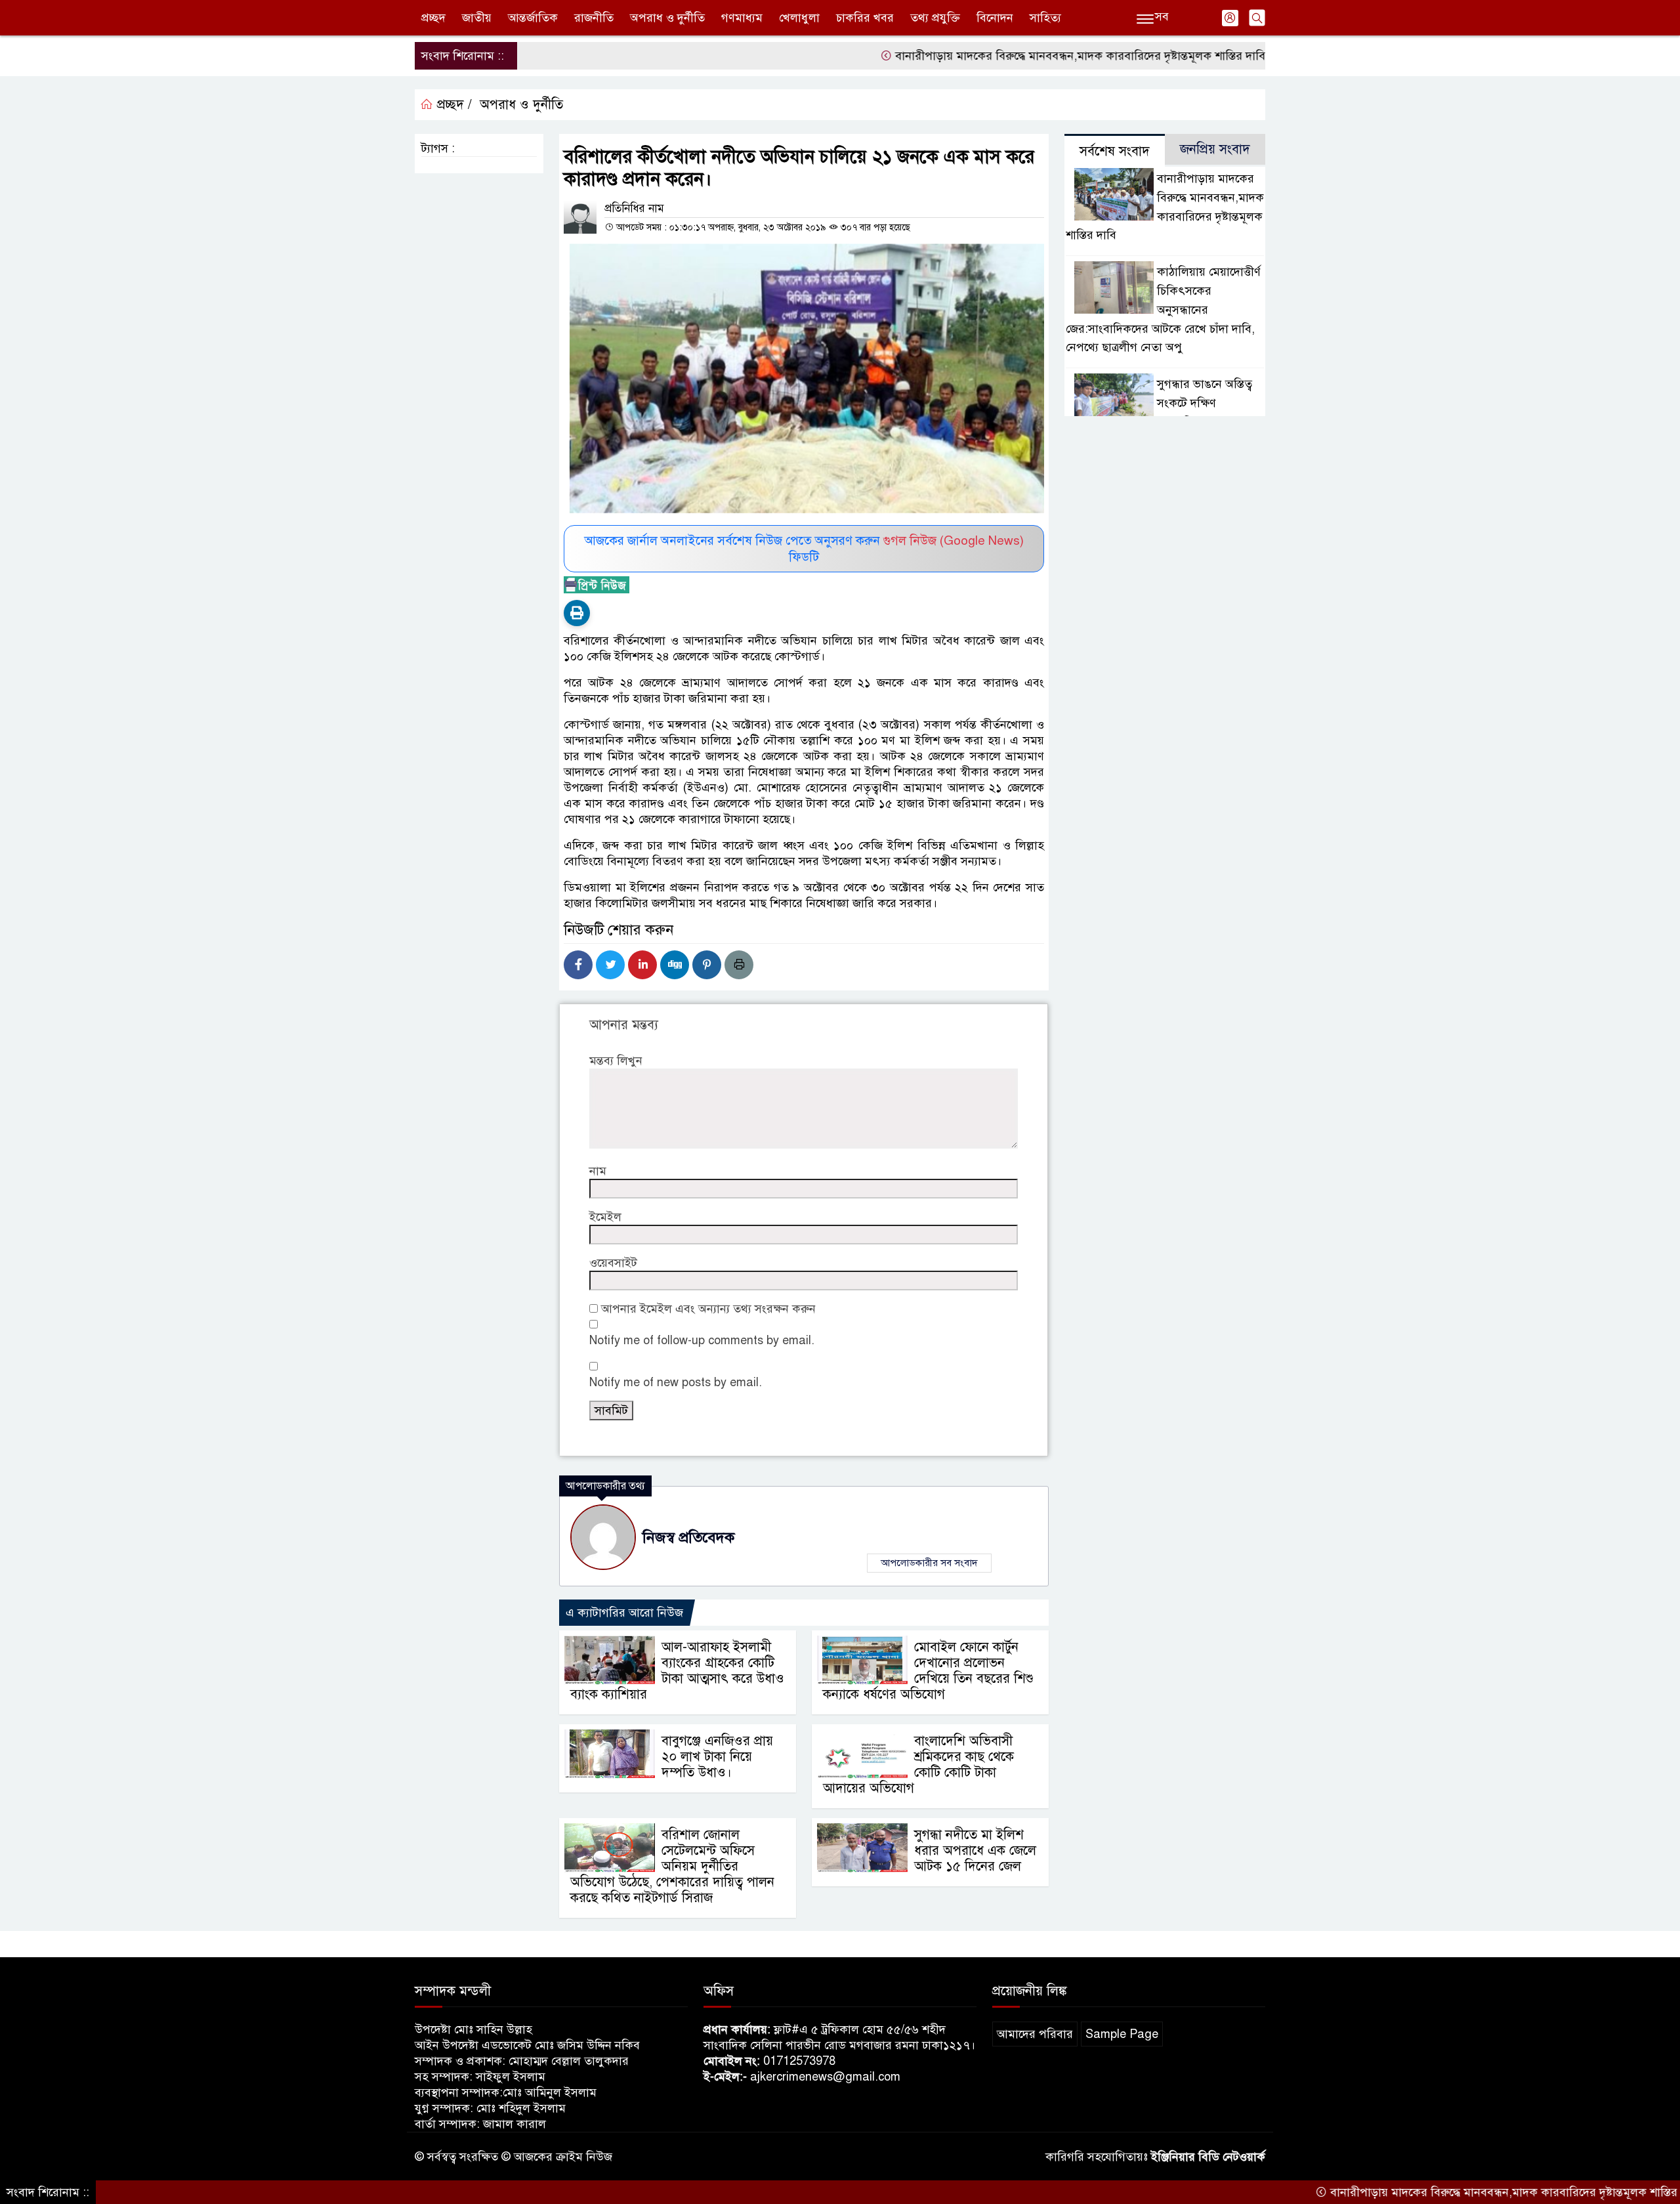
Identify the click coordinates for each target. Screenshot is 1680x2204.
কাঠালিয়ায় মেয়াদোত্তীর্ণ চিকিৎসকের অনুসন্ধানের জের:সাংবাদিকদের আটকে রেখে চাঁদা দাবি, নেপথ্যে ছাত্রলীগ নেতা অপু (1163, 309)
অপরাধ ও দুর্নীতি (667, 18)
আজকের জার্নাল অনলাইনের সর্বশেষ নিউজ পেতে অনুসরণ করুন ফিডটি (804, 549)
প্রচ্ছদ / (452, 105)
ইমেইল (605, 1217)
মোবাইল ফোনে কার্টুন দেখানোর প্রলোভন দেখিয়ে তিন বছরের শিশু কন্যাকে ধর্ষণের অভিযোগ (928, 1671)
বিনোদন (995, 18)
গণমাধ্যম (742, 18)
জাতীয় (477, 18)
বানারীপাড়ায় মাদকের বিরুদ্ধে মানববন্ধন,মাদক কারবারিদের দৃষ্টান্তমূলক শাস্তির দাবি (1005, 56)
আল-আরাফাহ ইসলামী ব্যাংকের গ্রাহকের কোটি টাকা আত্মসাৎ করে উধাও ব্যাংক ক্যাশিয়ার (677, 1671)
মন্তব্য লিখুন (616, 1061)
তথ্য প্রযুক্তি (935, 18)
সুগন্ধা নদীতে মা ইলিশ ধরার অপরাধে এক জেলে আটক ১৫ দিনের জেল (975, 1851)
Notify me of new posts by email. (676, 1382)
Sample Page (1122, 2034)
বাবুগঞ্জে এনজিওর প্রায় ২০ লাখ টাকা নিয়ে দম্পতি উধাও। (717, 1757)
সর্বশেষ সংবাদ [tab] (1115, 151)
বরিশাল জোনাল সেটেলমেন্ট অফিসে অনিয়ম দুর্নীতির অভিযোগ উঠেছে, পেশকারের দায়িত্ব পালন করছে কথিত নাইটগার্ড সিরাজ (672, 1866)
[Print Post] (577, 613)
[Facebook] (578, 965)
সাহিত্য (1045, 18)
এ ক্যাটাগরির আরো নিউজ (624, 1613)
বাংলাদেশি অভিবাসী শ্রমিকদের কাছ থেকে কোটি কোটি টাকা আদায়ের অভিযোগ (918, 1765)
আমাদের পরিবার (1035, 2034)
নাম (598, 1171)
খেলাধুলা (799, 18)
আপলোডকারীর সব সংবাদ (929, 1563)
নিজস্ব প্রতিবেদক (688, 1537)
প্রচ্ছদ (433, 18)
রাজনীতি (594, 18)
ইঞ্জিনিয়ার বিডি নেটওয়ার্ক (1208, 2157)
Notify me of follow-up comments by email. (702, 1340)
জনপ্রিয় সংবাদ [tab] (1215, 149)
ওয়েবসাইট (613, 1263)
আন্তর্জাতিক (533, 18)
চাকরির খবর (865, 18)
